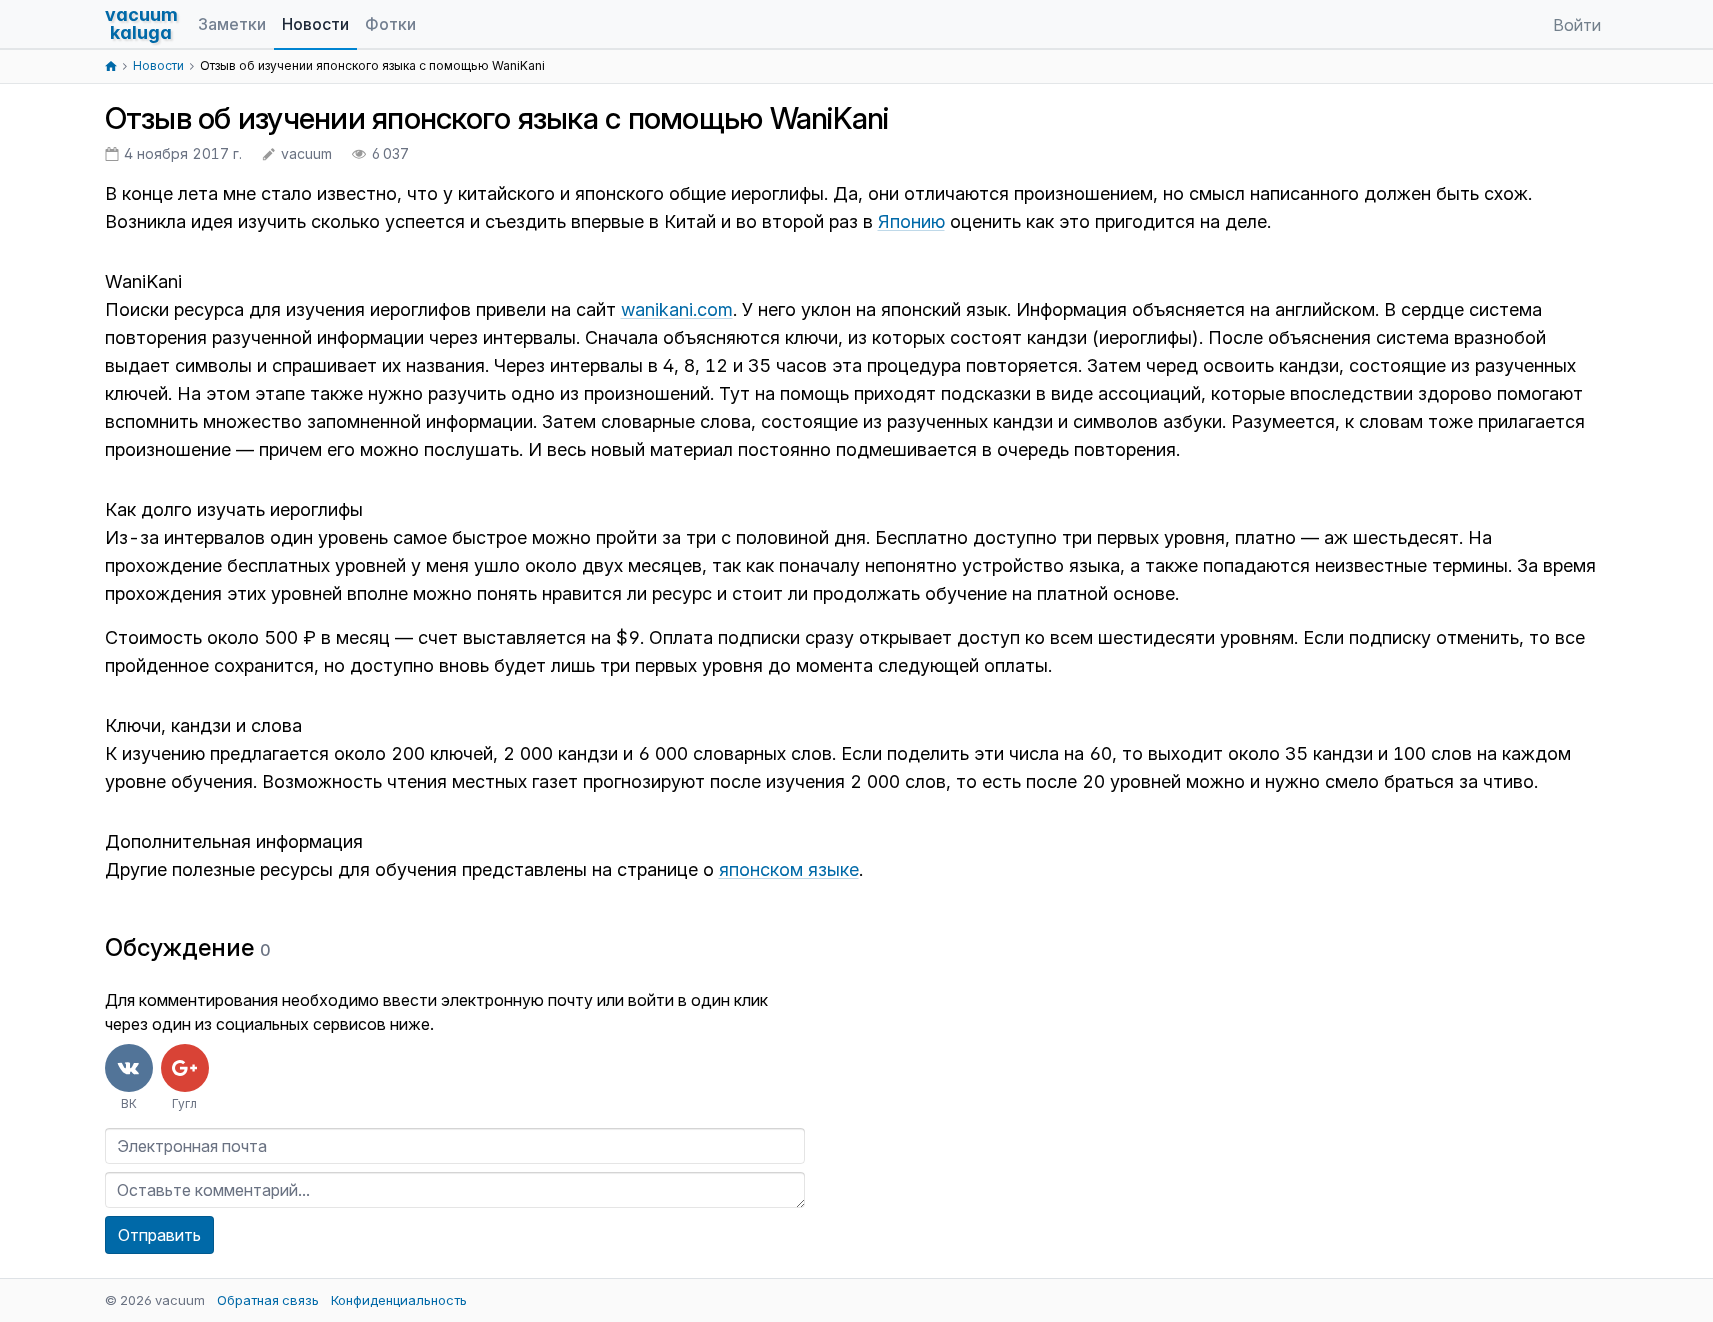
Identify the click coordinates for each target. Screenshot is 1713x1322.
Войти (1577, 25)
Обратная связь (268, 1300)
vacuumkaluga (141, 23)
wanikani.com (677, 309)
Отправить (159, 1235)
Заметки (232, 24)
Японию (911, 221)
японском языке (789, 869)
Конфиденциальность (399, 1300)
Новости (315, 24)
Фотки (390, 24)
